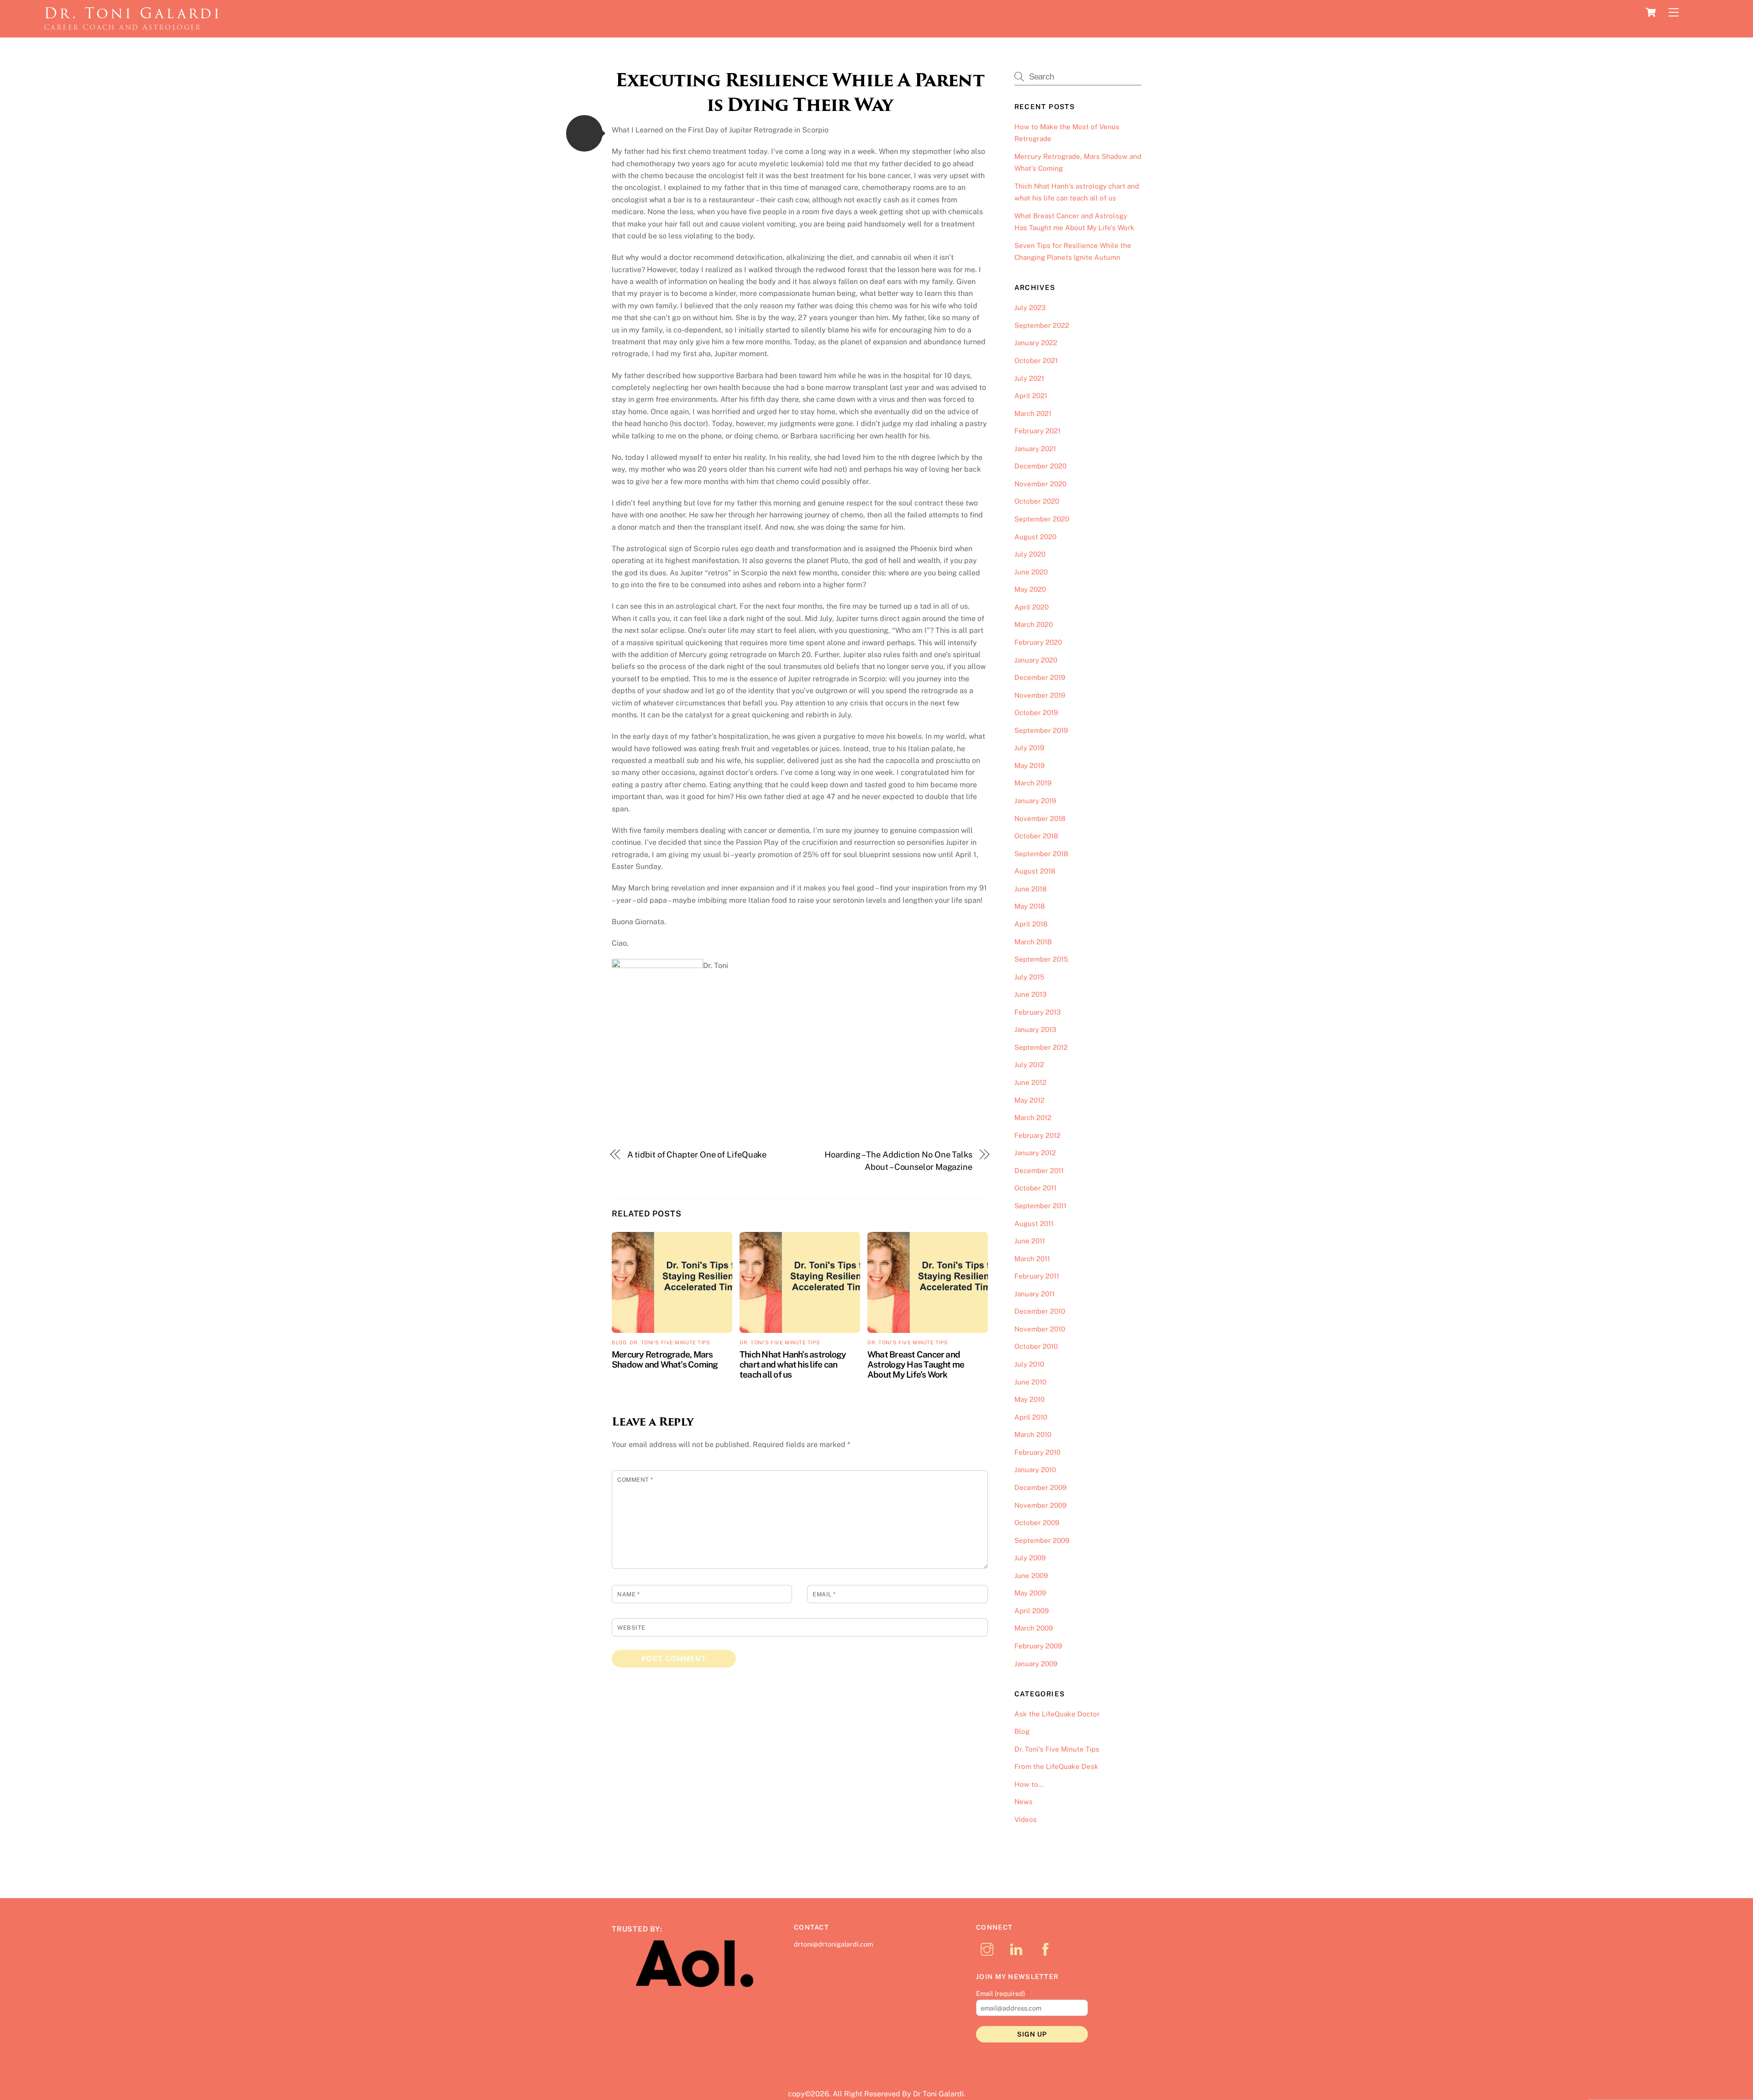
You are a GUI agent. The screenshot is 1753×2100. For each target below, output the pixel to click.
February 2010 (1037, 1452)
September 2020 (1042, 519)
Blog (619, 1342)
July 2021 (1029, 378)
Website (631, 1628)
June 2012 (1030, 1082)
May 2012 (1029, 1100)
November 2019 (1040, 695)
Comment (635, 1480)
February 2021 (1037, 431)
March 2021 (1033, 413)
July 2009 (1030, 1558)
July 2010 (1029, 1364)
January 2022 (1036, 343)
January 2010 (1035, 1470)
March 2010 (1033, 1434)
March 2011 (1032, 1259)
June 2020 (1031, 572)
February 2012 (1037, 1135)
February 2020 (1038, 642)
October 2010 (1036, 1346)
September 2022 (1042, 325)
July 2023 (1030, 308)
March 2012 (1033, 1118)
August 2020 (1035, 537)
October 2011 (1035, 1188)
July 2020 (1030, 554)
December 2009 (1040, 1487)
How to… (1029, 1784)
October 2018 (1036, 836)
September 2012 (1041, 1047)
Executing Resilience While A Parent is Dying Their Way (800, 92)
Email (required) (1003, 1993)
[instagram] (989, 1949)
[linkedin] (1018, 1949)
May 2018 (1030, 906)
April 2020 (1031, 607)
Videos (1026, 1819)
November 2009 (1040, 1505)
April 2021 (1031, 396)
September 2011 (1040, 1206)
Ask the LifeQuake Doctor (1057, 1714)
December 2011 (1039, 1171)
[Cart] (1651, 12)
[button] (584, 133)
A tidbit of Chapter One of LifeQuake (697, 1155)
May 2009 (1030, 1593)
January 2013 (1035, 1029)
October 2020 (1037, 501)
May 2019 (1029, 766)
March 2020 (1034, 624)
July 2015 (1029, 977)
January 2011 (1034, 1294)
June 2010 (1030, 1382)
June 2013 (1031, 994)
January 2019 (1035, 801)
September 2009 (1042, 1540)
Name (628, 1594)
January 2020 (1036, 660)
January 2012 (1035, 1153)
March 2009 (1034, 1628)
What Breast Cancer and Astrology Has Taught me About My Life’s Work (916, 1364)
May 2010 (1029, 1399)
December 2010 (1040, 1311)
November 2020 (1040, 484)
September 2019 (1041, 730)
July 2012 (1029, 1065)
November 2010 (1040, 1329)
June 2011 (1030, 1241)
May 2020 (1030, 589)
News (1023, 1802)
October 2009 (1037, 1523)
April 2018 (1031, 924)
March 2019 (1033, 783)
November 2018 (1040, 818)
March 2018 (1033, 942)
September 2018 (1041, 854)
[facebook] (1047, 1949)
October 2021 (1036, 361)
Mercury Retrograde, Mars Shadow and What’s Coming (665, 1359)
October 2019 (1036, 713)
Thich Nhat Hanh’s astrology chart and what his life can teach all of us (793, 1364)
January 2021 (1035, 449)
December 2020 (1040, 466)
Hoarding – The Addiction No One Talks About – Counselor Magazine (898, 1161)
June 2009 (1031, 1576)
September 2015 (1041, 959)
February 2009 (1038, 1646)
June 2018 (1031, 889)
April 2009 (1031, 1611)
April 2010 (1031, 1417)
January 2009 (1036, 1664)
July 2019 (1029, 748)
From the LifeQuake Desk (1056, 1766)
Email (824, 1594)
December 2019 (1040, 677)
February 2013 (1038, 1012)
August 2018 (1035, 871)
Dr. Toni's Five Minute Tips (670, 1342)
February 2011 (1037, 1276)
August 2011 (1034, 1224)
